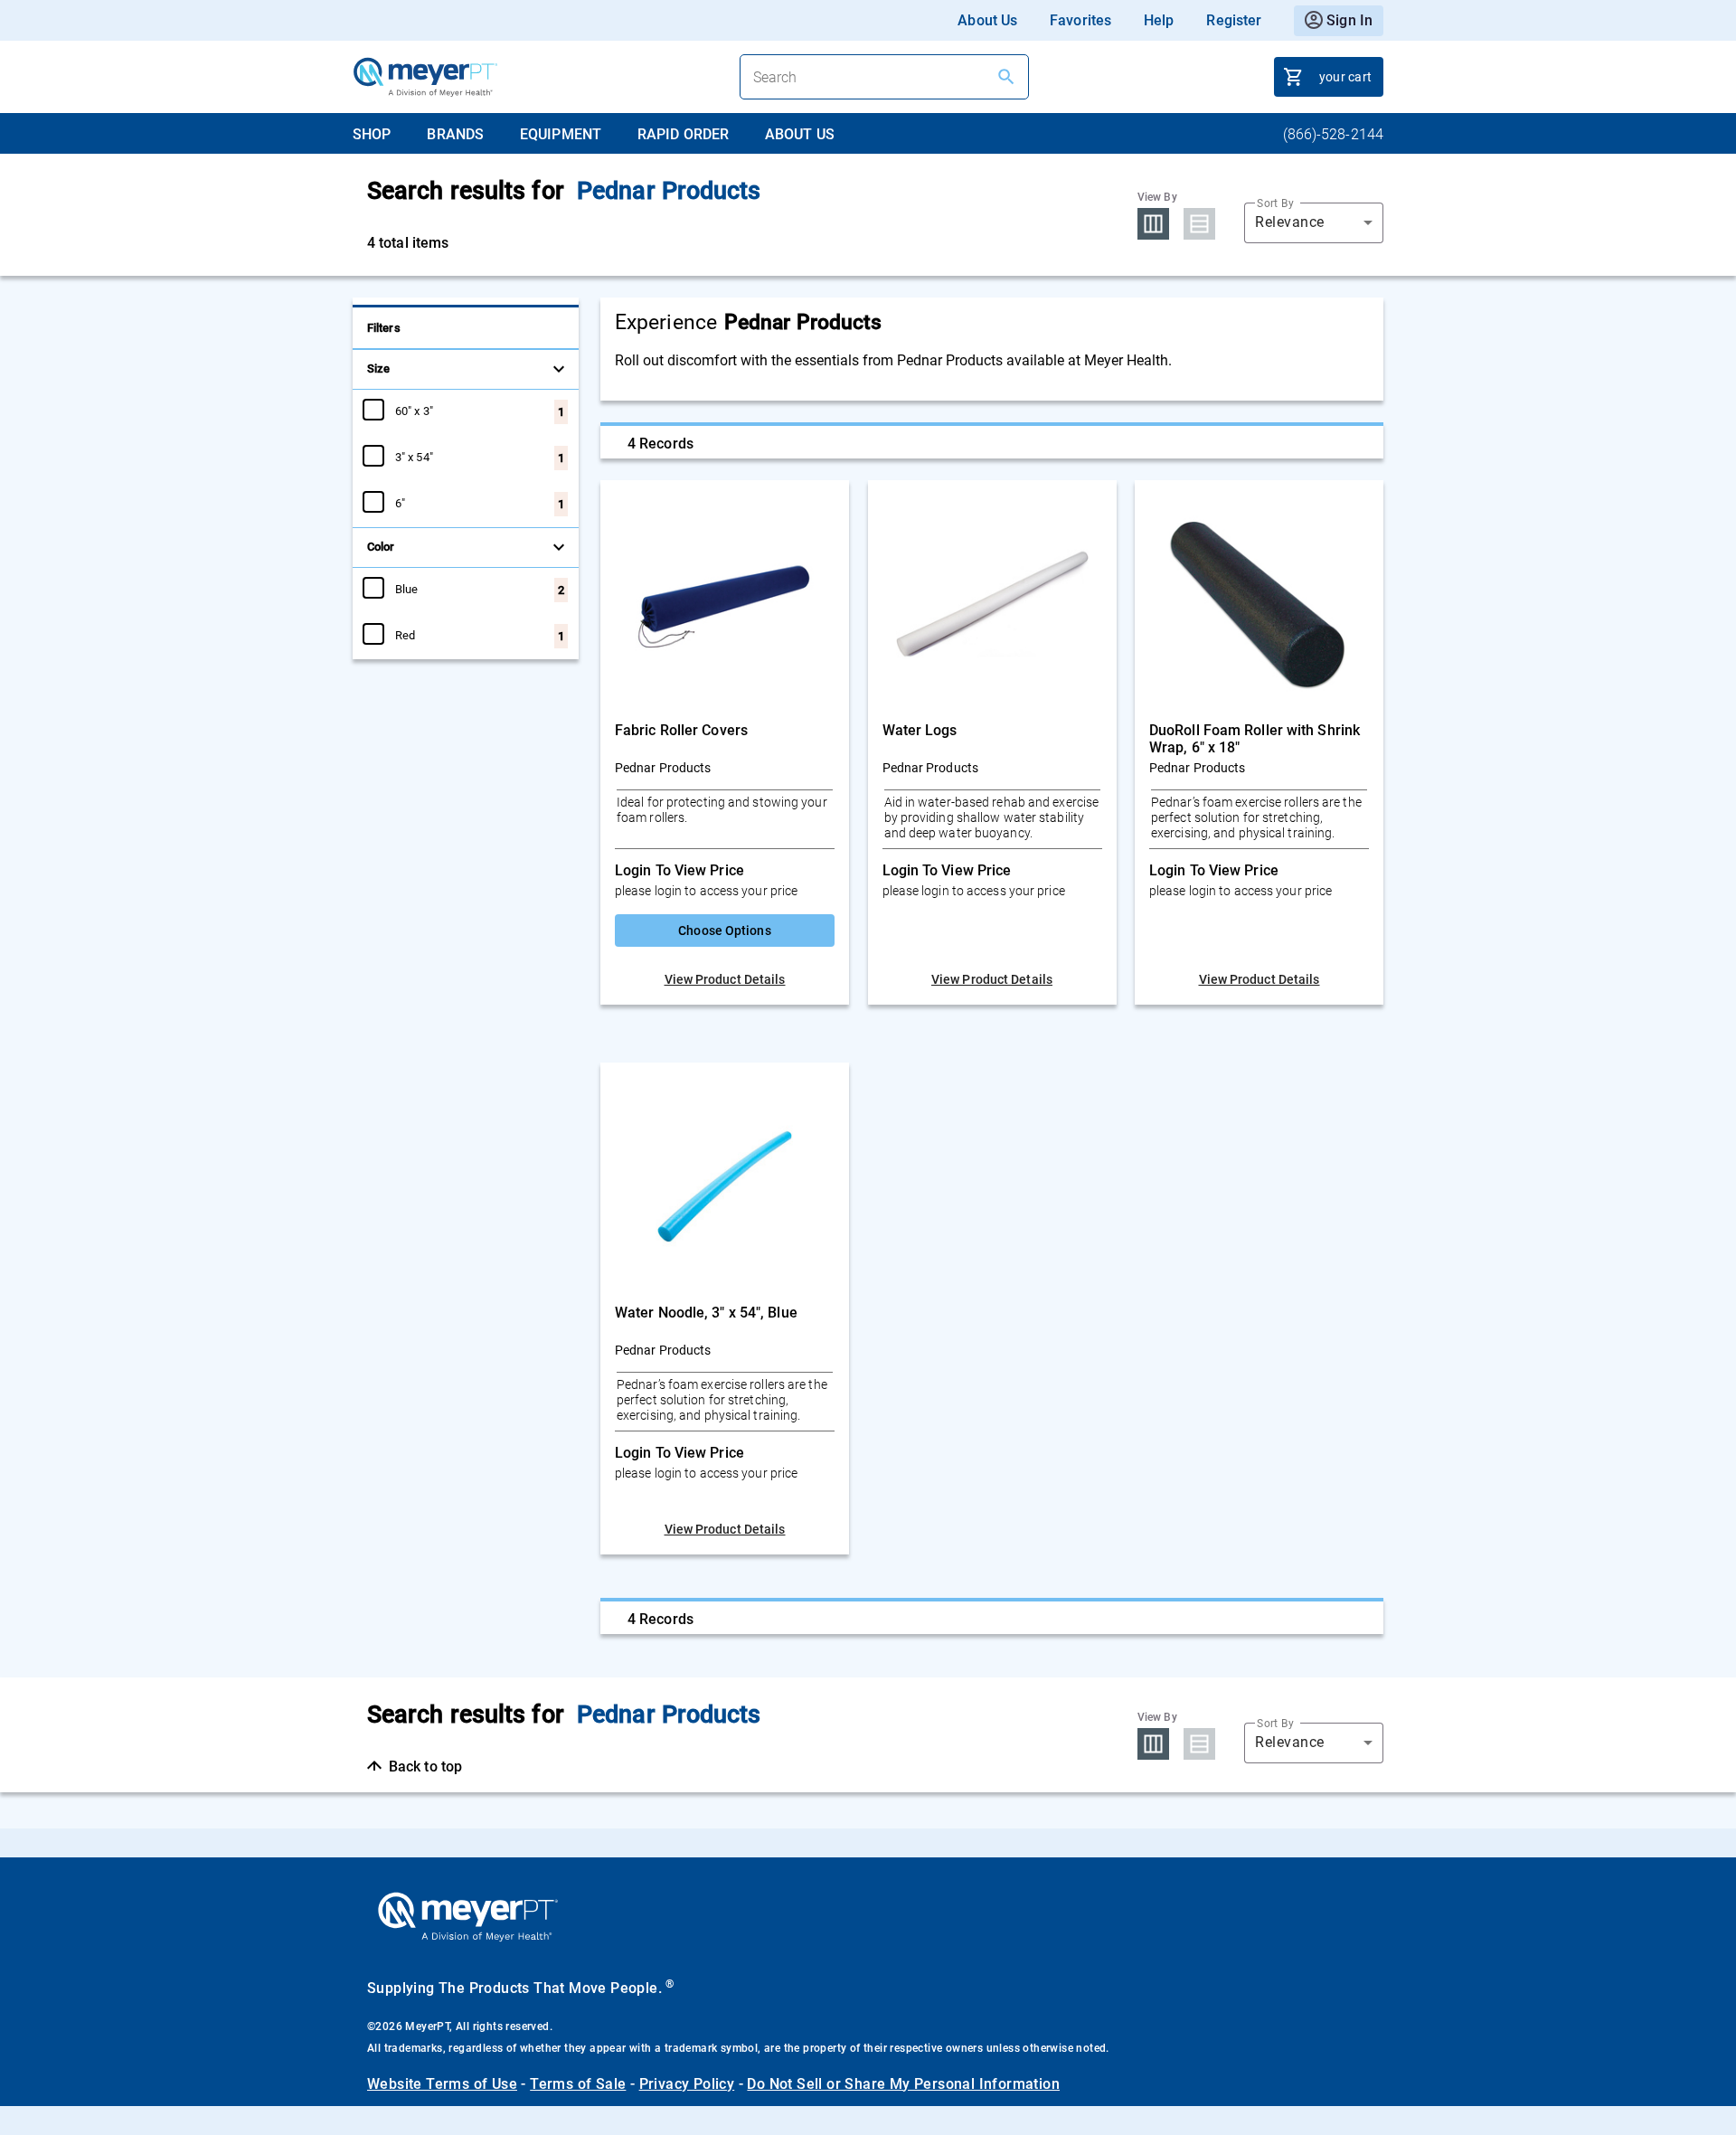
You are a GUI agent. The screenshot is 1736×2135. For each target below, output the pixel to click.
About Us (987, 20)
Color (381, 547)
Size (378, 368)
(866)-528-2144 (1333, 134)
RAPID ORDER (683, 134)
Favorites (1080, 20)
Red (405, 635)
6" (400, 503)
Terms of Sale (578, 2084)
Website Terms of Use (442, 2084)
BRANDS (455, 134)
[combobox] (1314, 222)
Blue (406, 589)
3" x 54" (414, 457)
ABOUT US (800, 134)
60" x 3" (414, 411)
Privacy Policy (687, 2084)
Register (1234, 20)
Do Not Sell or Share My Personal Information (903, 2084)
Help (1159, 20)
